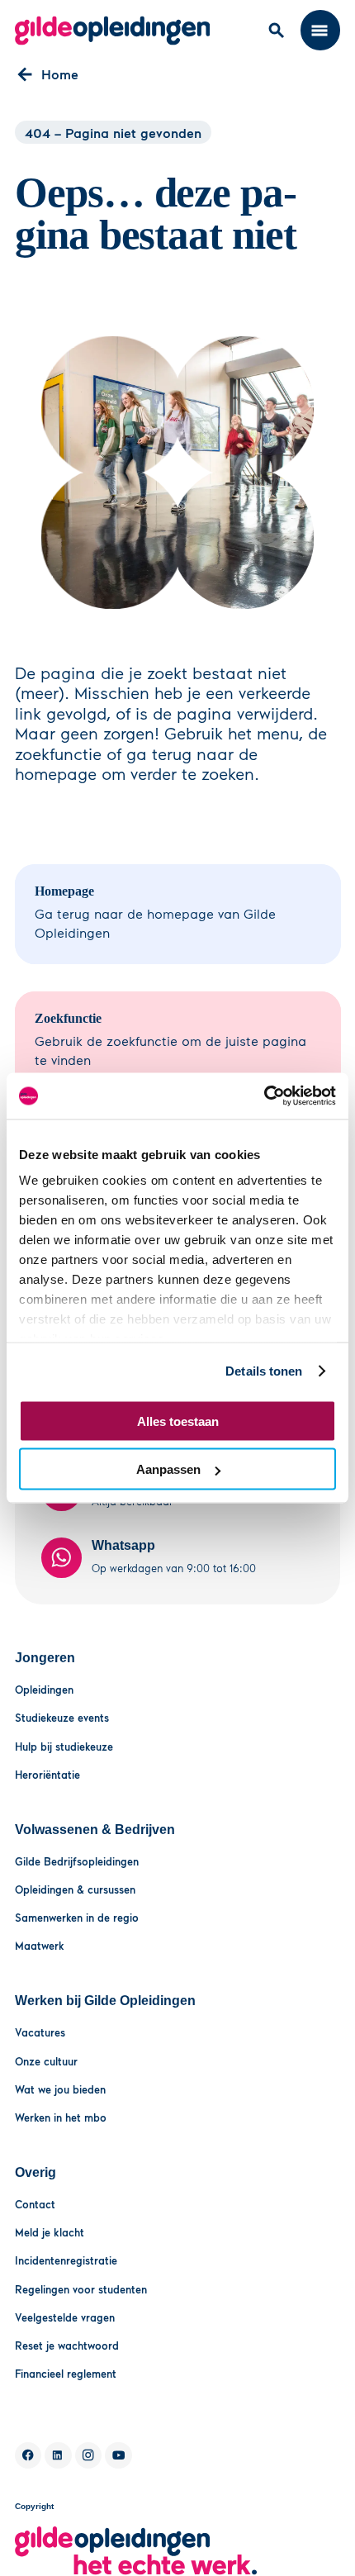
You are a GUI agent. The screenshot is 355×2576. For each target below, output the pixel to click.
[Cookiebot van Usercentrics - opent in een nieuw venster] (264, 1096)
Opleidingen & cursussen (75, 1889)
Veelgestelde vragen (65, 2317)
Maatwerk (40, 1946)
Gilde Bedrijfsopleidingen (77, 1861)
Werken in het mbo (61, 2117)
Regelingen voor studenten (81, 2289)
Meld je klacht (50, 2232)
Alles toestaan (178, 1421)
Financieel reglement (66, 2374)
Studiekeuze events (62, 1718)
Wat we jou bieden (60, 2089)
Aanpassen (168, 1469)
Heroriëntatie (47, 1775)
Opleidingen (44, 1690)
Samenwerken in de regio (77, 1918)
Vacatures (40, 2032)
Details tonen (264, 1371)
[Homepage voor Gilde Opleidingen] (113, 31)
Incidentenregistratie (66, 2260)
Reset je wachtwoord (67, 2345)
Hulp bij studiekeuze (64, 1747)
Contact (35, 2204)
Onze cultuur (46, 2061)
